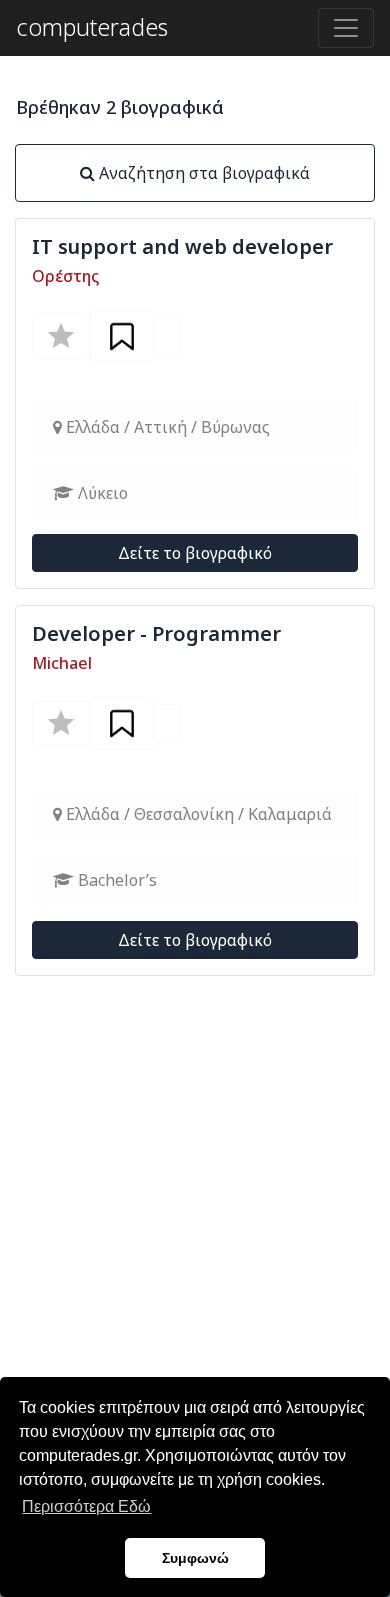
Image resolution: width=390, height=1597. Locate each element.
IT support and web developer (182, 246)
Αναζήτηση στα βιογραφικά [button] (202, 173)
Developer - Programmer (156, 633)
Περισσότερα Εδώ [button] (86, 1506)
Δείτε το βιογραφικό (195, 553)
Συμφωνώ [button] (195, 1558)
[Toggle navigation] (346, 28)
